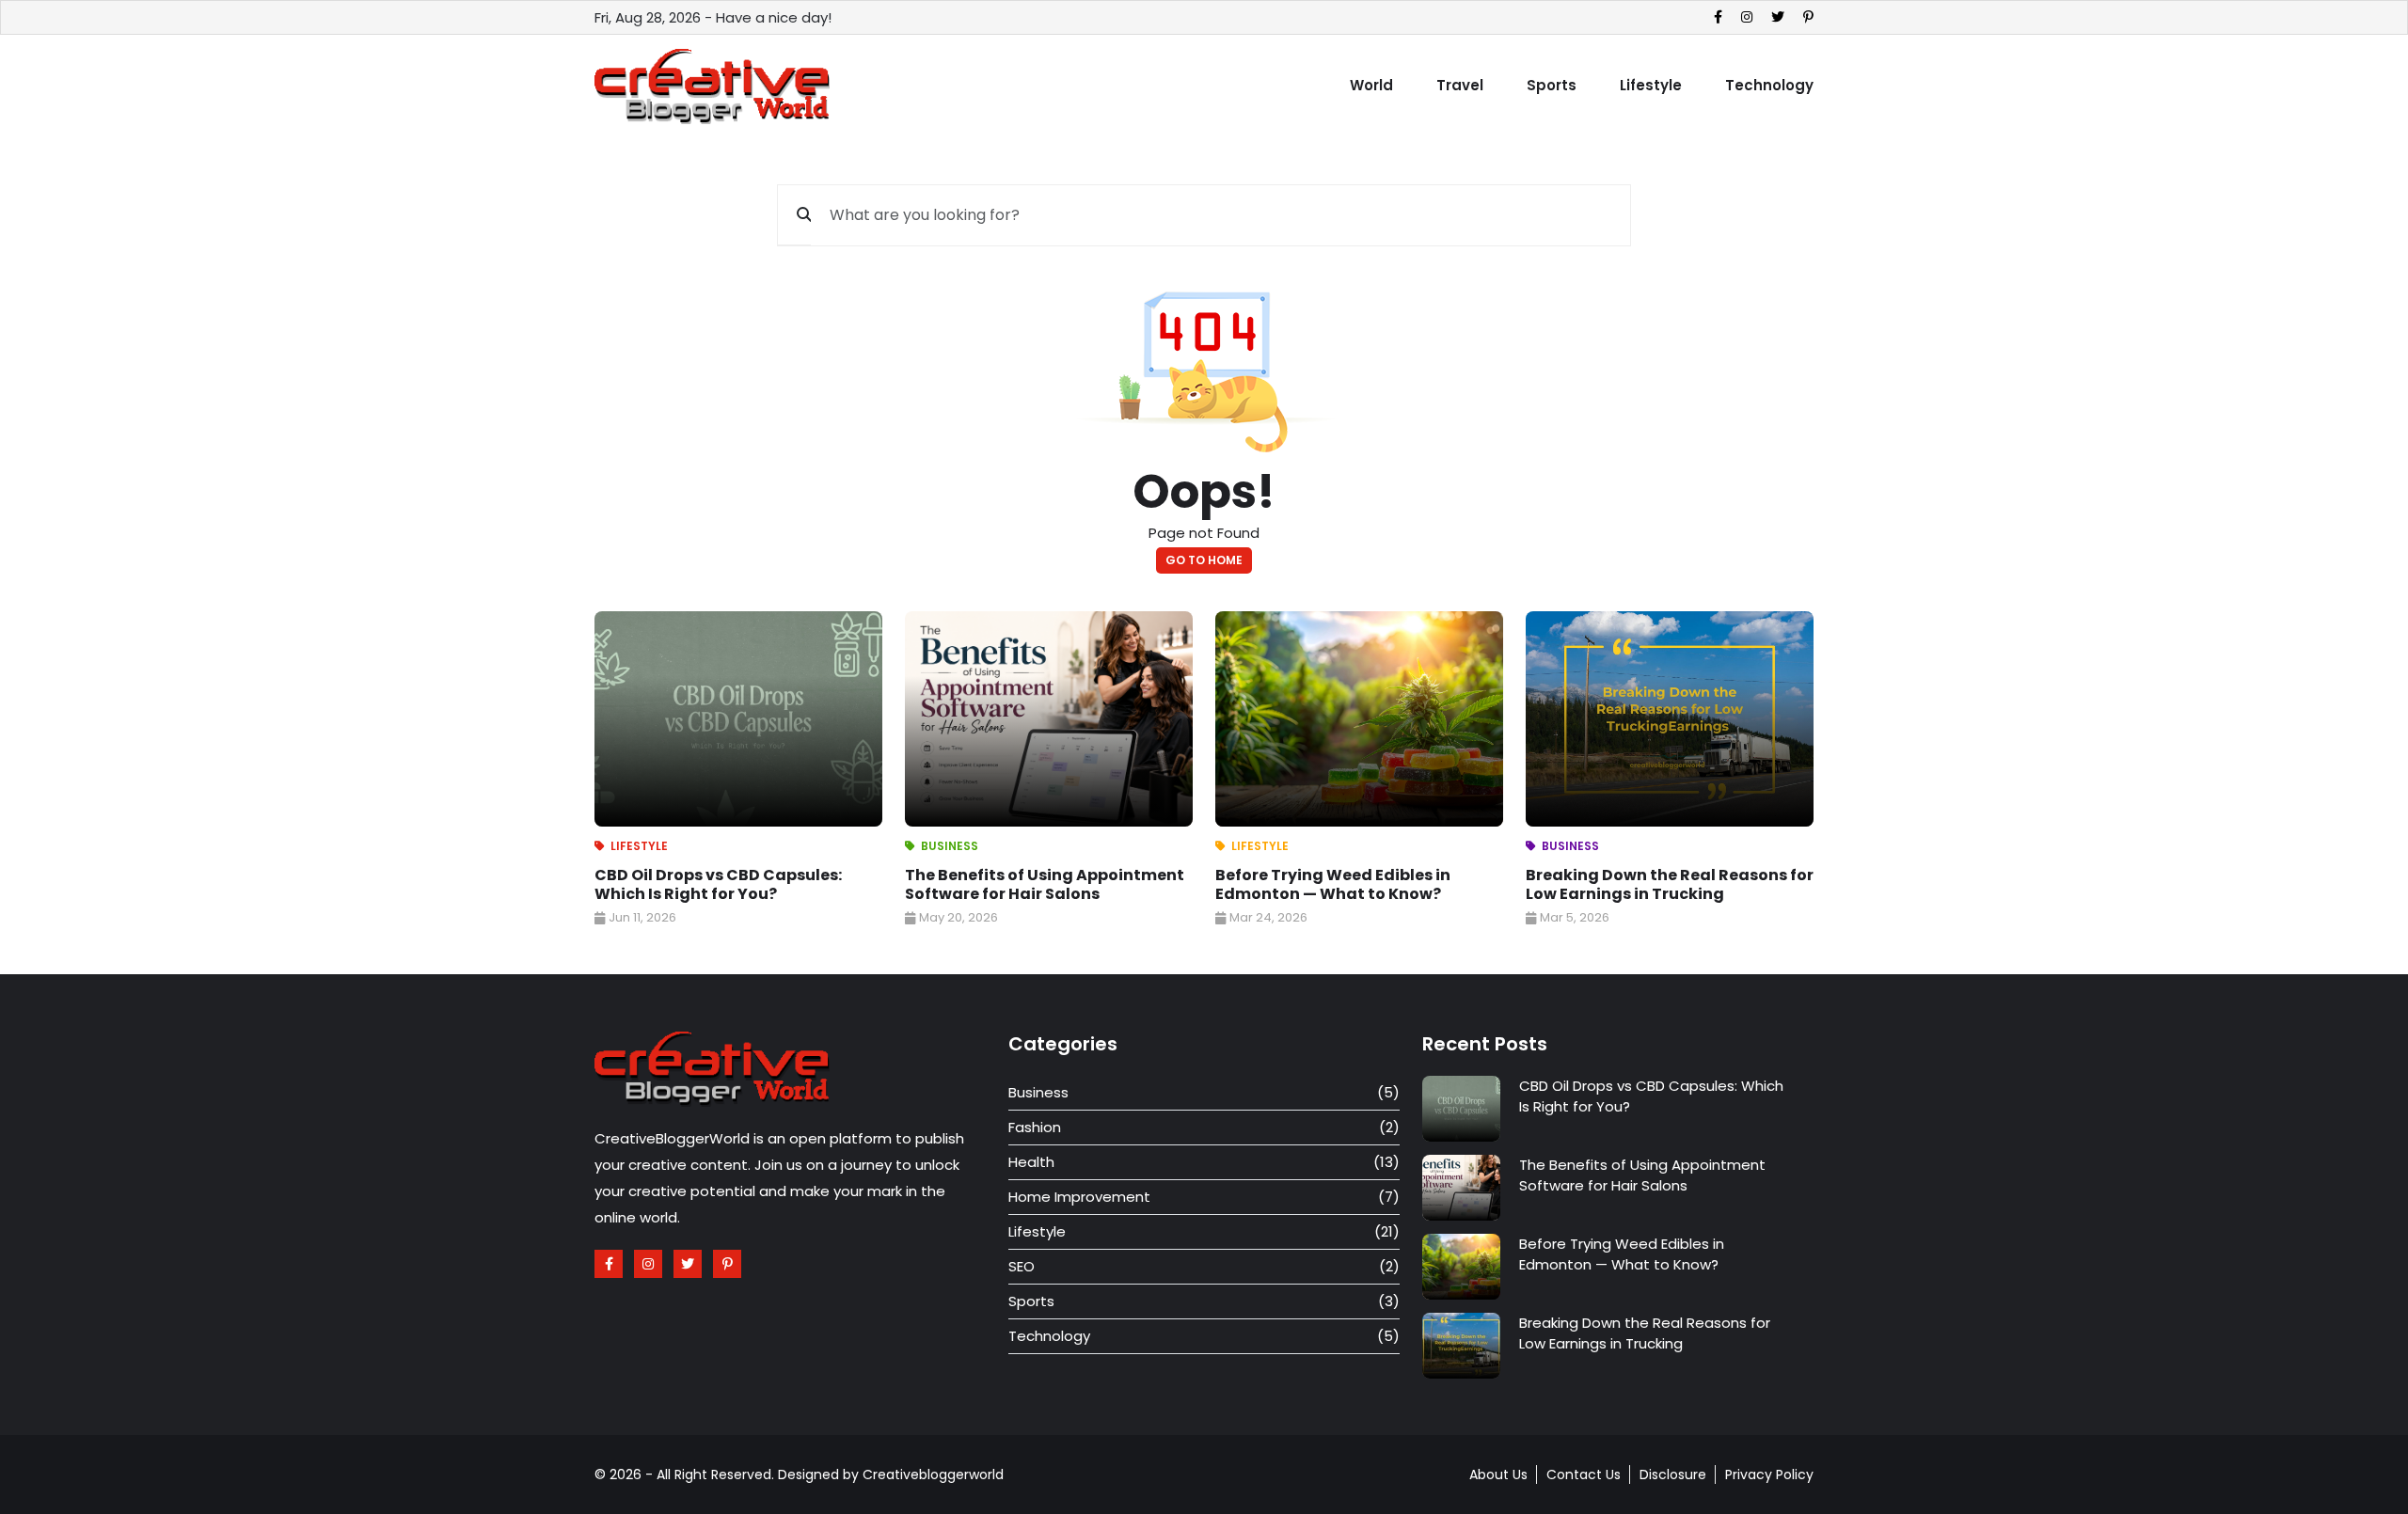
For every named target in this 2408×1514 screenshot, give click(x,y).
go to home (1204, 560)
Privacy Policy (1769, 1475)
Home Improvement (1079, 1197)
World (1371, 85)
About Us (1498, 1475)
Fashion (1035, 1127)
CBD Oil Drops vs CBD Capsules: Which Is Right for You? (718, 884)
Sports (1552, 85)
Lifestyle (1651, 85)
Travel (1460, 85)
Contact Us (1584, 1475)
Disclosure (1673, 1475)
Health (1031, 1162)
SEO (1022, 1266)
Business (950, 846)
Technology (1769, 85)
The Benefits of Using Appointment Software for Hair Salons (1045, 884)
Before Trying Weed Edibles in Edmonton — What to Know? (1333, 884)
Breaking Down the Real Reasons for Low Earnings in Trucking (1670, 884)
